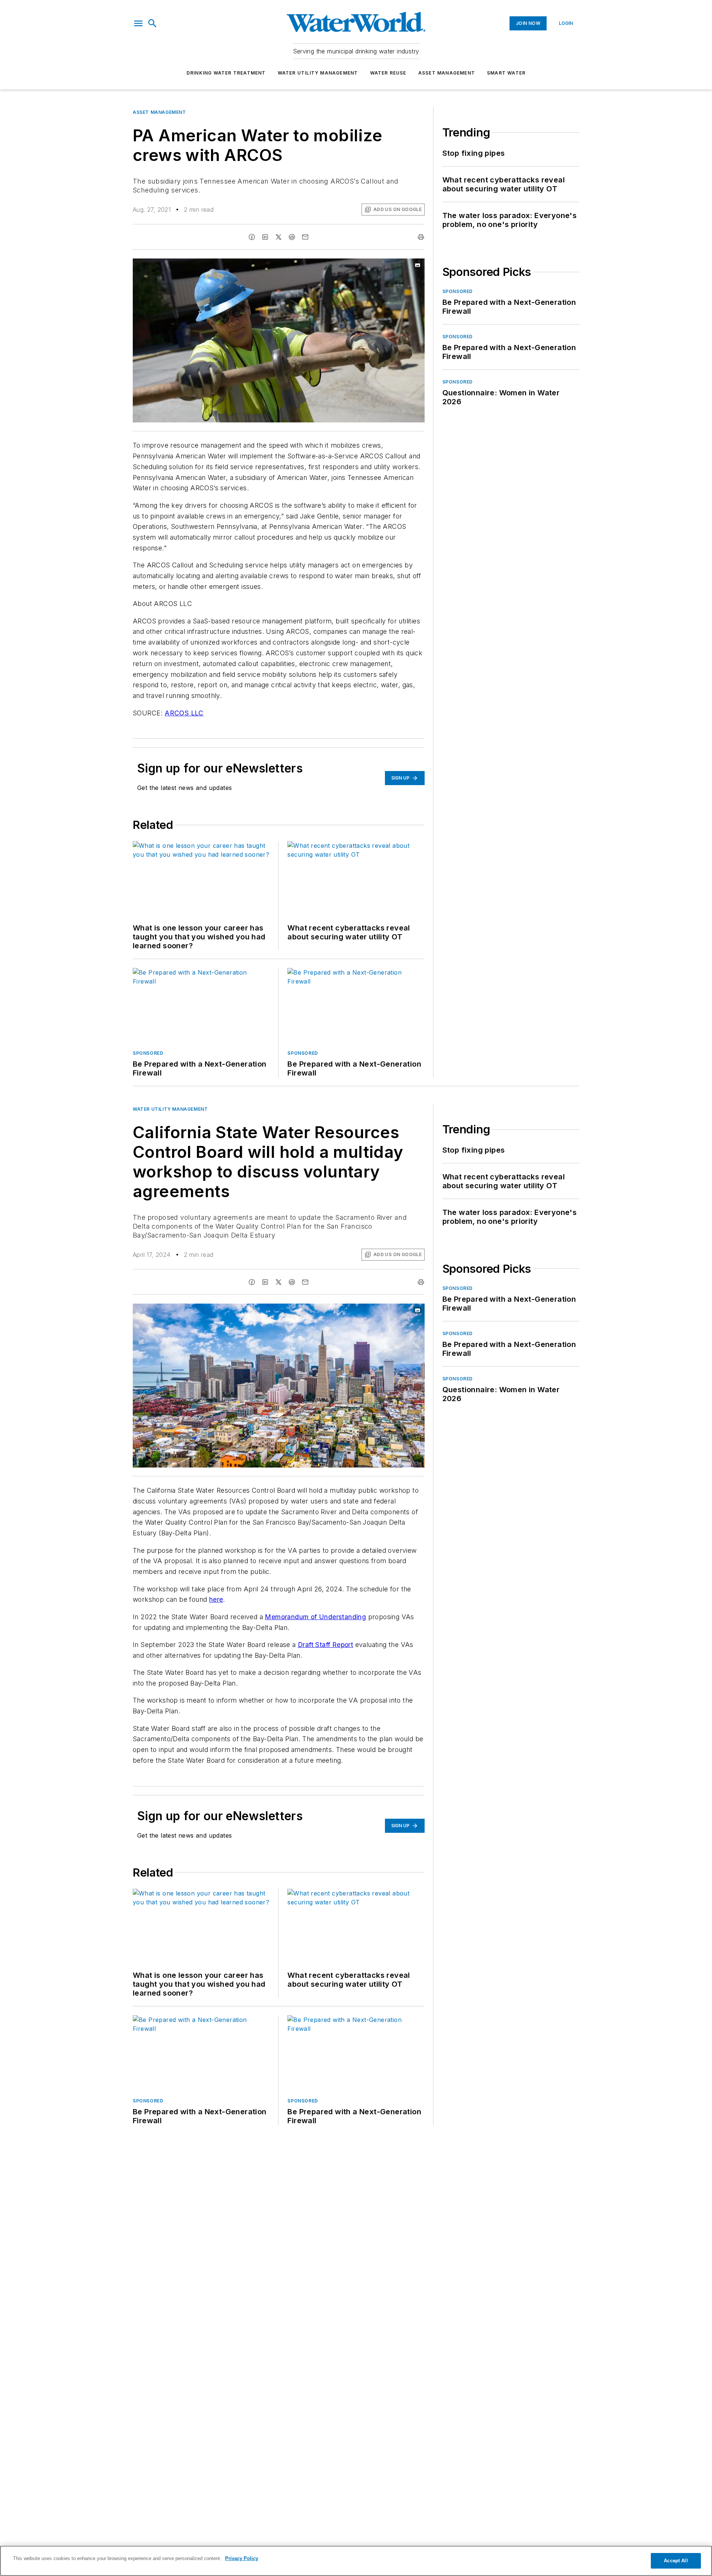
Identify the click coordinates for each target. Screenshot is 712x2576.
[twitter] (278, 237)
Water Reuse (388, 73)
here (216, 1599)
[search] (152, 23)
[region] (356, 2561)
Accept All (676, 2561)
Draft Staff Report (325, 1645)
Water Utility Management (318, 73)
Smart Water (506, 73)
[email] (305, 237)
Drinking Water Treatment (226, 73)
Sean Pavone (358, 1311)
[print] (421, 237)
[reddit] (292, 237)
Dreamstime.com (394, 1311)
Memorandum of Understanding (315, 1617)
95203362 (326, 1311)
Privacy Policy (242, 2558)
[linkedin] (265, 237)
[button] (138, 23)
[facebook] (252, 237)
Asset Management (447, 73)
